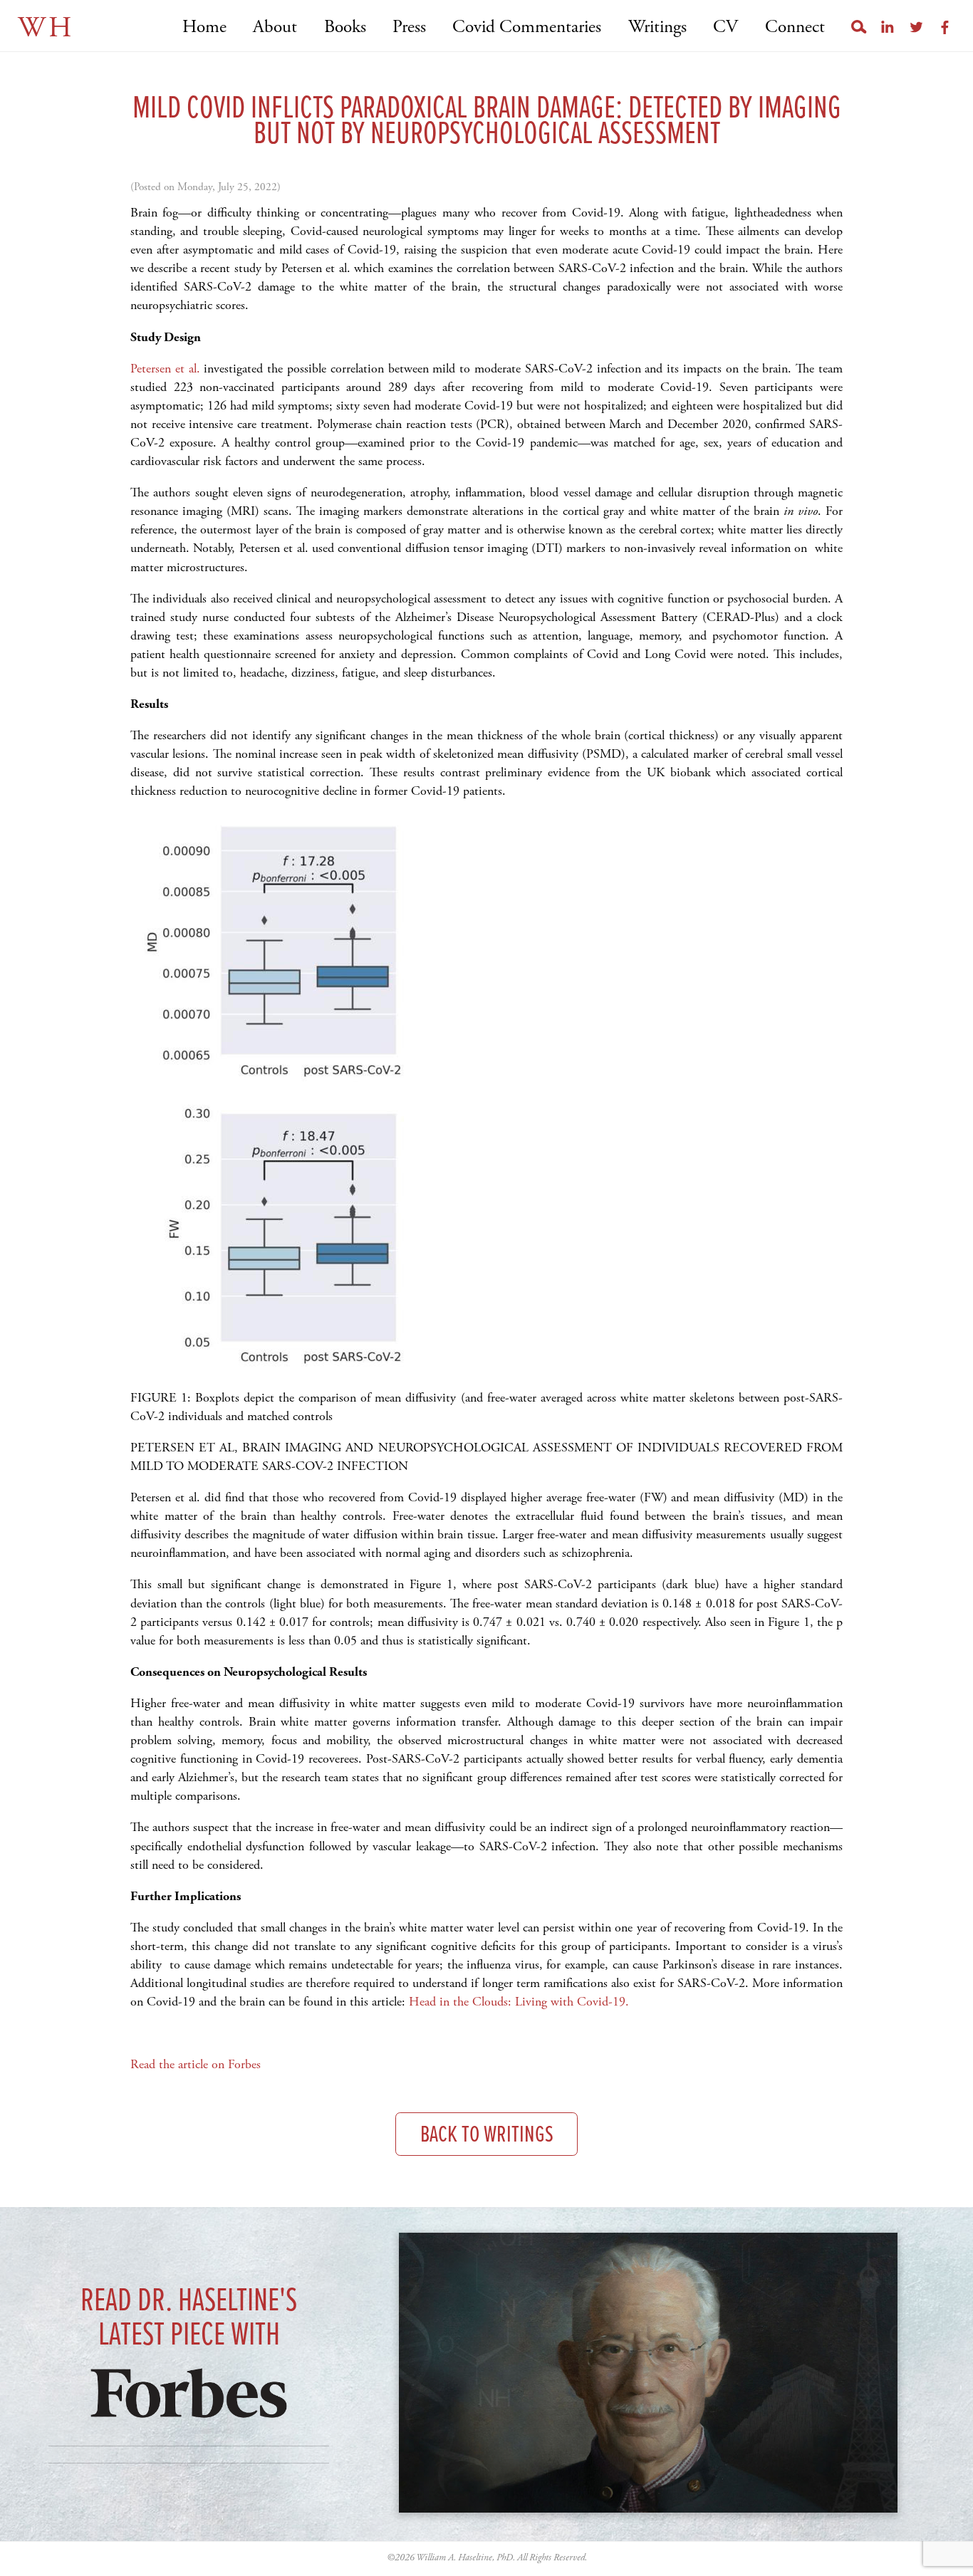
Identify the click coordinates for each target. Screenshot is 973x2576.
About (275, 27)
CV (725, 27)
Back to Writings (487, 2136)
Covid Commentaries (527, 27)
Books (345, 27)
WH (46, 28)
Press (409, 27)
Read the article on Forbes (196, 2064)
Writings (657, 27)
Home (204, 27)
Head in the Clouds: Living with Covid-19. (519, 2002)
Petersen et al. (165, 369)
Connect (795, 27)
